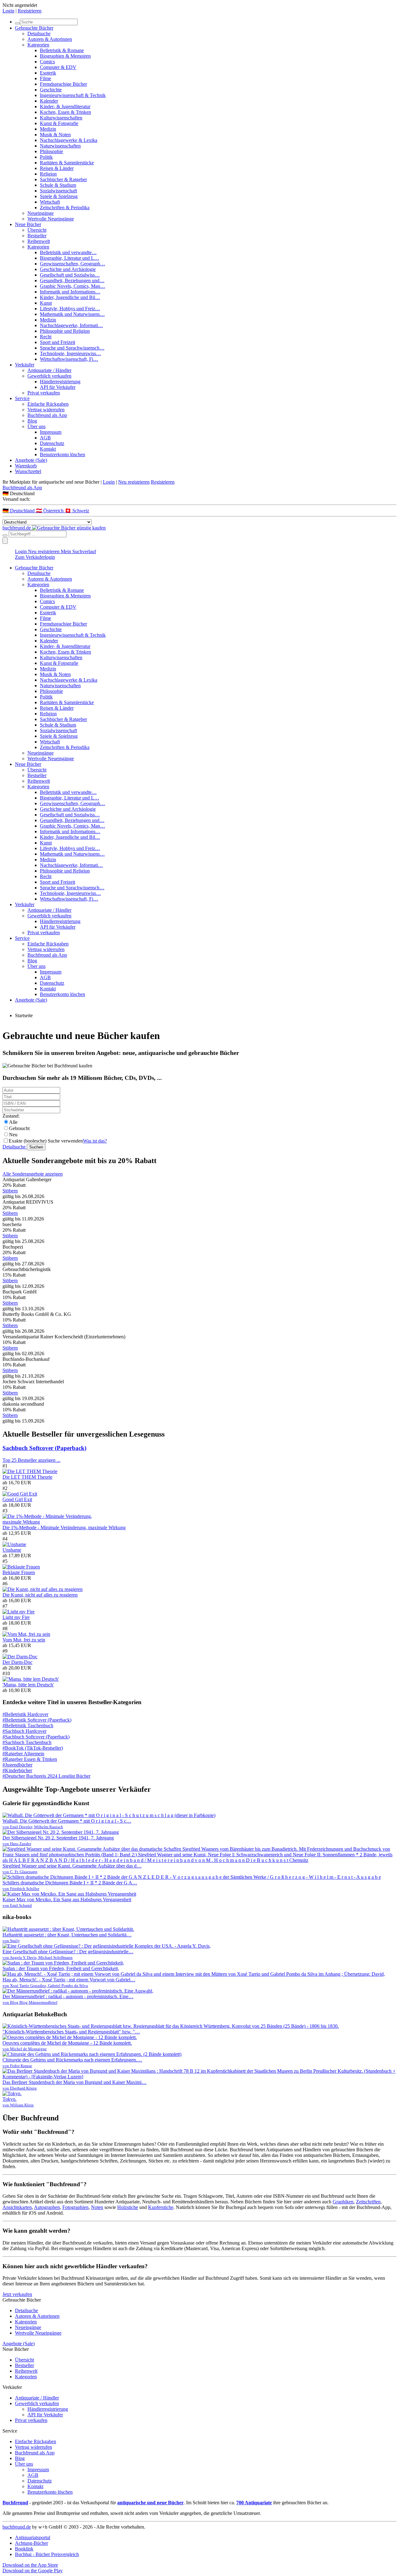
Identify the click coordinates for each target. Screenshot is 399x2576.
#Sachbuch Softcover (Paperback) (36, 1737)
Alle (13, 1122)
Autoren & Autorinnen (50, 39)
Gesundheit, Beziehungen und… (72, 280)
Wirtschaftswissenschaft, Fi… (69, 359)
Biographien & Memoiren (65, 56)
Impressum (51, 432)
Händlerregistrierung (60, 382)
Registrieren (30, 11)
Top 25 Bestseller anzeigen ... (31, 1460)
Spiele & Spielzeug (59, 196)
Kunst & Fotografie (59, 123)
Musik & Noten (55, 135)
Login (8, 11)
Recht (46, 337)
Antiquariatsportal (33, 2537)
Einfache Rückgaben (48, 404)
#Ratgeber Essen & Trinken (30, 1759)
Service (22, 398)
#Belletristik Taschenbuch (28, 1725)
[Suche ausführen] (5, 535)
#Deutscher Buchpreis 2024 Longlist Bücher (46, 1776)
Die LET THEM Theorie (27, 1477)
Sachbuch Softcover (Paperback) (44, 1448)
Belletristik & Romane (62, 50)
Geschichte (51, 90)
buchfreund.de (17, 2527)
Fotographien (75, 2207)
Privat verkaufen (44, 393)
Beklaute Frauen (19, 1572)
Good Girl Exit (17, 1499)
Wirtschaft (50, 202)
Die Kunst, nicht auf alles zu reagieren (40, 1595)
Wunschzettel (28, 471)
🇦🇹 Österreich (50, 511)
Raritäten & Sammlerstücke (67, 163)
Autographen (47, 2207)
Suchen (36, 1147)
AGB (45, 438)
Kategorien (38, 45)
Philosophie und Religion (65, 331)
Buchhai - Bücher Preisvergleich (47, 2554)
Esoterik (48, 73)
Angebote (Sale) (31, 460)
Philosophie (51, 151)
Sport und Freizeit (58, 342)
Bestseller (37, 236)
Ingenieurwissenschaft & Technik (73, 95)
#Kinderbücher (17, 1770)
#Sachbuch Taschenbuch (27, 1742)
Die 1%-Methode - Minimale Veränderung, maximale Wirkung (64, 1527)
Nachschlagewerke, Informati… (71, 325)
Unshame (12, 1550)
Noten (97, 2207)
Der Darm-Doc (17, 1662)
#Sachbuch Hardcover (24, 1731)
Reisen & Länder (57, 168)
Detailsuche (39, 34)
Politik (46, 157)
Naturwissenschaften (60, 146)
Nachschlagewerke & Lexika (69, 140)
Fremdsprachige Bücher (63, 84)
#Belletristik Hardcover (25, 1714)
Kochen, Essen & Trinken (65, 112)
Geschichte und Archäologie (68, 269)
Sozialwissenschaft (58, 191)
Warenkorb (26, 466)
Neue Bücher (28, 224)
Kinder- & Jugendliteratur (65, 106)
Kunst (46, 303)
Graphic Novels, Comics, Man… (72, 286)
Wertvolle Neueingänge (51, 219)
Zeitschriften (368, 2202)
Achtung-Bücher (31, 2543)
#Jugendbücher (17, 1765)
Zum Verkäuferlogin (35, 557)
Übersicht (37, 230)
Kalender (49, 101)
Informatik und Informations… (70, 292)
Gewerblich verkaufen (49, 376)
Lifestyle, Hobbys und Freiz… (70, 309)
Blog (32, 421)
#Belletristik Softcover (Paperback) (37, 1720)
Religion (48, 174)
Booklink (24, 2549)
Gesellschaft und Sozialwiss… (70, 275)
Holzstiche (128, 2207)
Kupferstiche (161, 2207)
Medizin (48, 129)
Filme (46, 78)
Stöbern (10, 1191)
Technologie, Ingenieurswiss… (70, 353)
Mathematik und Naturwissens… (72, 314)
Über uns (36, 426)
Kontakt (48, 449)
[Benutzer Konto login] (5, 541)
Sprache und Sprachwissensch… (72, 348)
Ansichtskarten (17, 2207)
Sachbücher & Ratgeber (63, 179)
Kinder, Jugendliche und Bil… (70, 297)
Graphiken (343, 2202)
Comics (47, 62)
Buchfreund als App (47, 415)
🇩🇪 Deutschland (19, 511)
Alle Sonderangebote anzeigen (33, 1174)
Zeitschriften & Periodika (65, 208)
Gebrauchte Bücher (34, 28)
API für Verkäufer (58, 387)
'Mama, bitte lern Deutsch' (28, 1685)
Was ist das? (95, 1141)
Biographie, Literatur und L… (70, 258)
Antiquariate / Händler (49, 370)
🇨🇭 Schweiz (77, 511)
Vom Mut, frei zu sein (24, 1640)
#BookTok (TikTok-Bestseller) (33, 1748)
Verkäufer (25, 365)
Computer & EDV (58, 67)
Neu (13, 1135)
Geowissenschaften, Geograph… (72, 264)
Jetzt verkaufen (17, 2294)
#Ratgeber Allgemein (23, 1754)
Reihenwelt (39, 241)
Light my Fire (16, 1617)
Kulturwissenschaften (61, 118)
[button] (199, 493)
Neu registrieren (134, 482)
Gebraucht (19, 1128)
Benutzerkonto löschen (62, 454)
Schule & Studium (58, 185)
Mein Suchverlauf (78, 551)
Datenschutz (52, 443)
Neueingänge (41, 213)
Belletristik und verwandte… (68, 252)
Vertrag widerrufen (46, 410)
